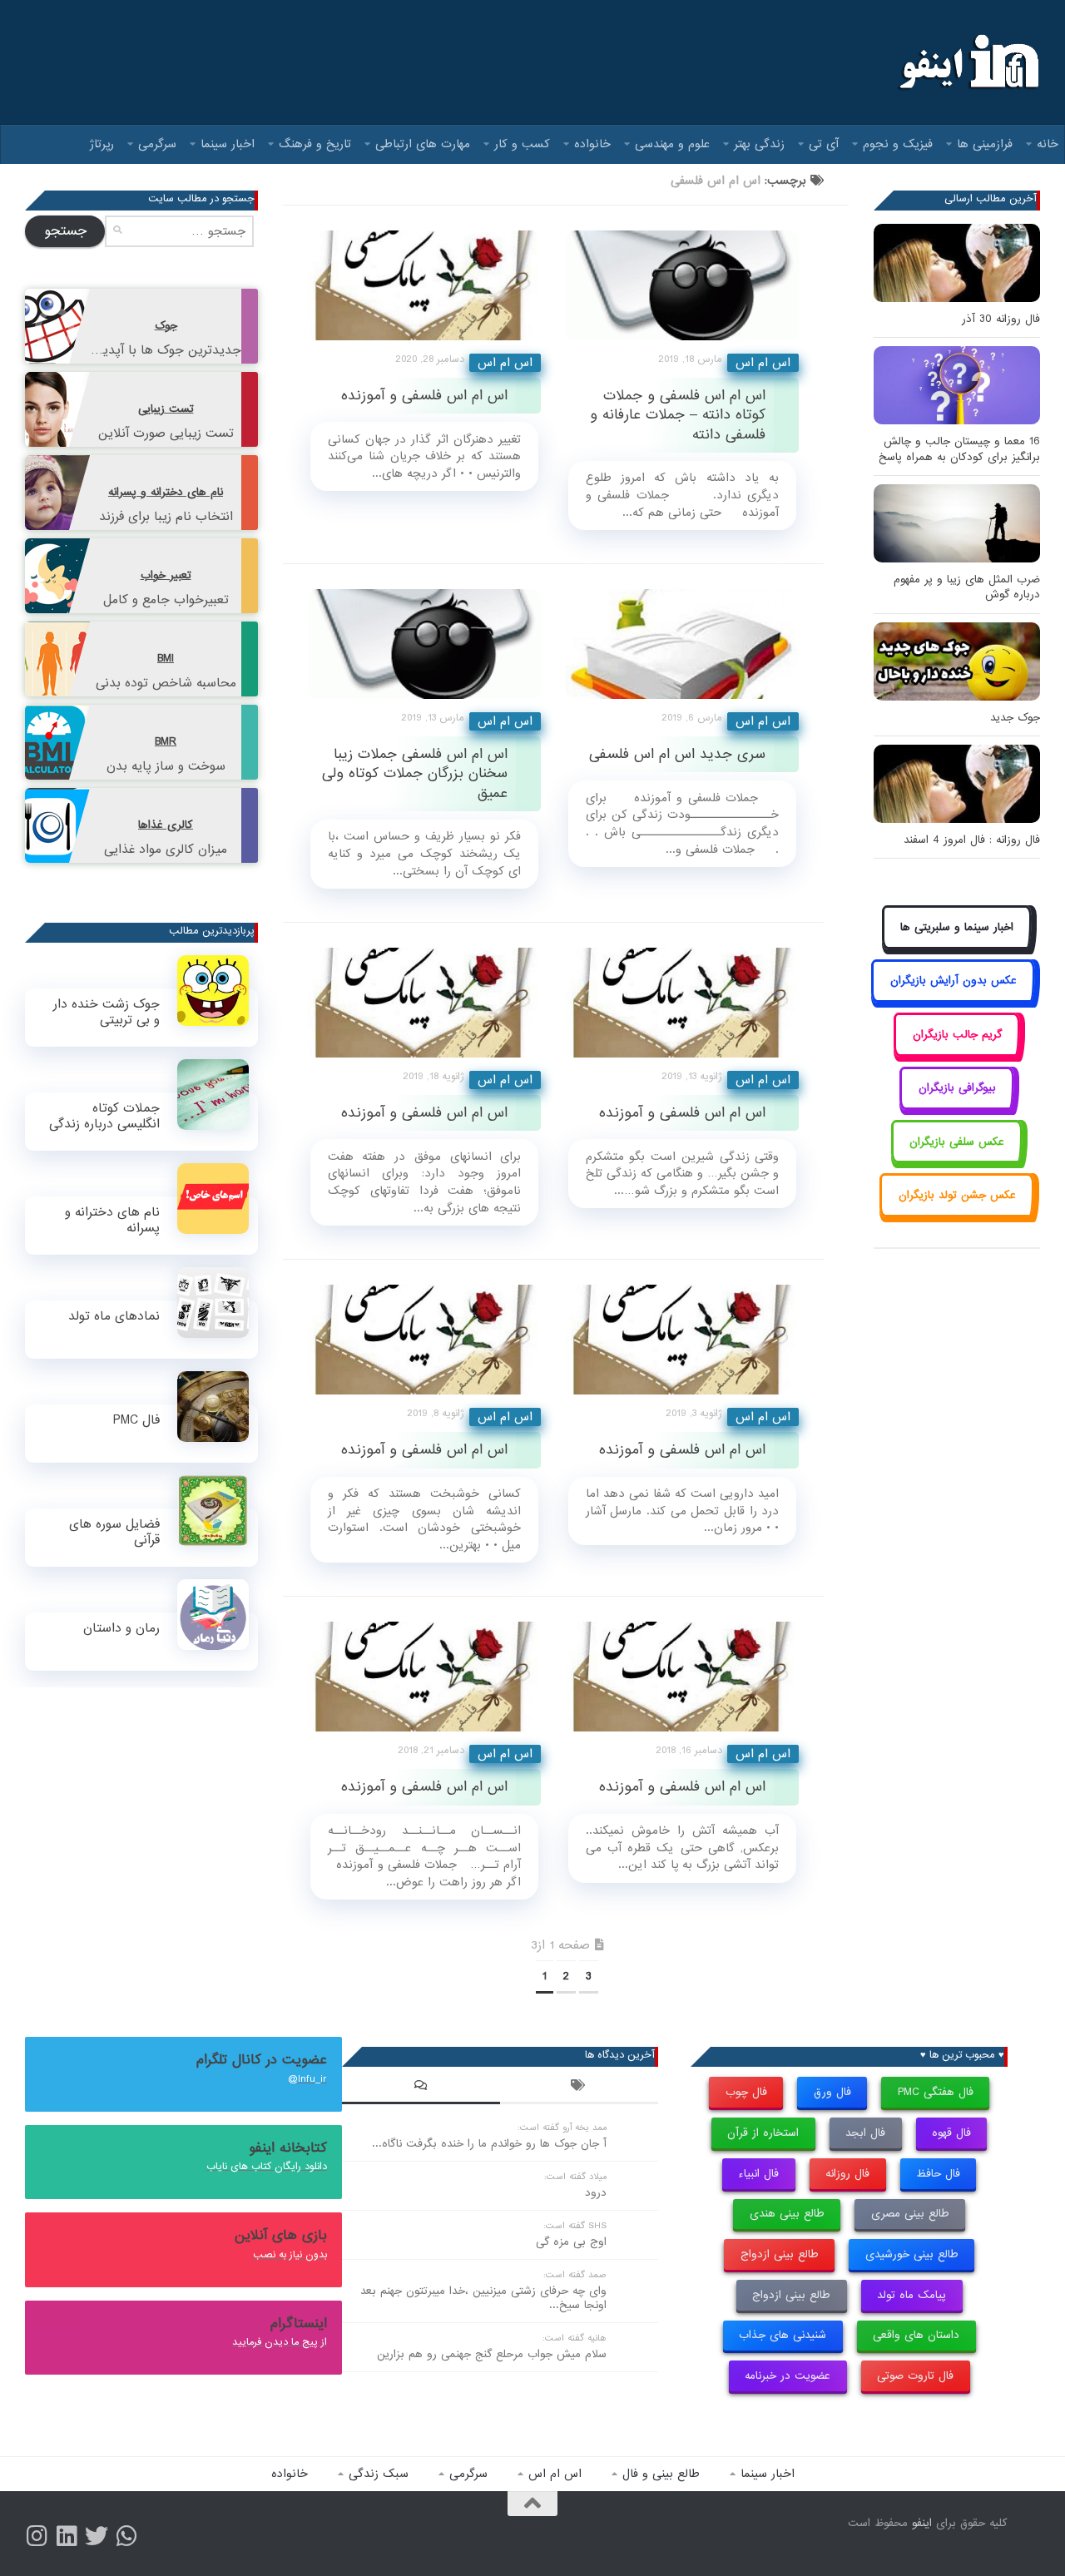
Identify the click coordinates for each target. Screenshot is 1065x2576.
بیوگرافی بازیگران (957, 1088)
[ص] (37, 2536)
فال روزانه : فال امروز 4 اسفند (972, 840)
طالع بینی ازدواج (780, 2254)
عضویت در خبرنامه (788, 2376)
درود (596, 2193)
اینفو (922, 2523)
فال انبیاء (758, 2174)
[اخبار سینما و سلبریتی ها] (957, 946)
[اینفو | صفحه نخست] (967, 62)
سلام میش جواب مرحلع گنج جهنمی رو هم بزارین (492, 2354)
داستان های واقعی (916, 2335)
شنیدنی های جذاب (783, 2335)
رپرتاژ (102, 144)
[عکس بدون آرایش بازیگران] (953, 1000)
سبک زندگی (379, 2474)
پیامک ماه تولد (911, 2295)
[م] (126, 2536)
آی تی (824, 144)
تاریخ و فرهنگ (315, 144)
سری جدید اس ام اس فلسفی (677, 754)
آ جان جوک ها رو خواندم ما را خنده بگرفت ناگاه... (489, 2144)
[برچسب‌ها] (579, 2088)
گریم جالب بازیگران (957, 1035)
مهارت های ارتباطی (423, 144)
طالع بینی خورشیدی (912, 2254)
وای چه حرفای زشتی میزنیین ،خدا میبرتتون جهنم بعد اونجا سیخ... (483, 2298)
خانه (1048, 144)
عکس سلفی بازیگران (957, 1142)
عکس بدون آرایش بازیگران (954, 981)
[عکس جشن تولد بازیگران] (957, 1214)
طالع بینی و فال (661, 2474)
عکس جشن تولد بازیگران (957, 1195)
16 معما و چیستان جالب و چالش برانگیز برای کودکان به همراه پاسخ (959, 449)
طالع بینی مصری (910, 2214)
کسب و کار (522, 144)
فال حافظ (938, 2174)
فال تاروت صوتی (915, 2376)
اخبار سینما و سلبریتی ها (957, 927)
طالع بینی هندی (787, 2214)
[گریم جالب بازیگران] (957, 1053)
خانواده (592, 144)
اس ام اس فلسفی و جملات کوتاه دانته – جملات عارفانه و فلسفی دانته (678, 415)
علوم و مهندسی (672, 144)
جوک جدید (1015, 718)
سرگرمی (157, 144)
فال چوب (746, 2092)
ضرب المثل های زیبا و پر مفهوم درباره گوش (967, 587)
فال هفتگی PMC (936, 2092)
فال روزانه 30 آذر (1001, 319)
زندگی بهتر (759, 144)
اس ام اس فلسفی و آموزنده (424, 396)
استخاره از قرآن (763, 2133)
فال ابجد (865, 2133)
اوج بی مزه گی (571, 2242)
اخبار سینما (228, 144)
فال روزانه (847, 2174)
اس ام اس (505, 363)
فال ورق (832, 2092)
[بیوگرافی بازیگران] (957, 1107)
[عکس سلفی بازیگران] (957, 1160)
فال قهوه (951, 2133)
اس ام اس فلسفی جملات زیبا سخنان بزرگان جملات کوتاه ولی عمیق (415, 774)
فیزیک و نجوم (898, 144)
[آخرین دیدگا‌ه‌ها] (421, 2088)
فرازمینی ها (985, 144)
